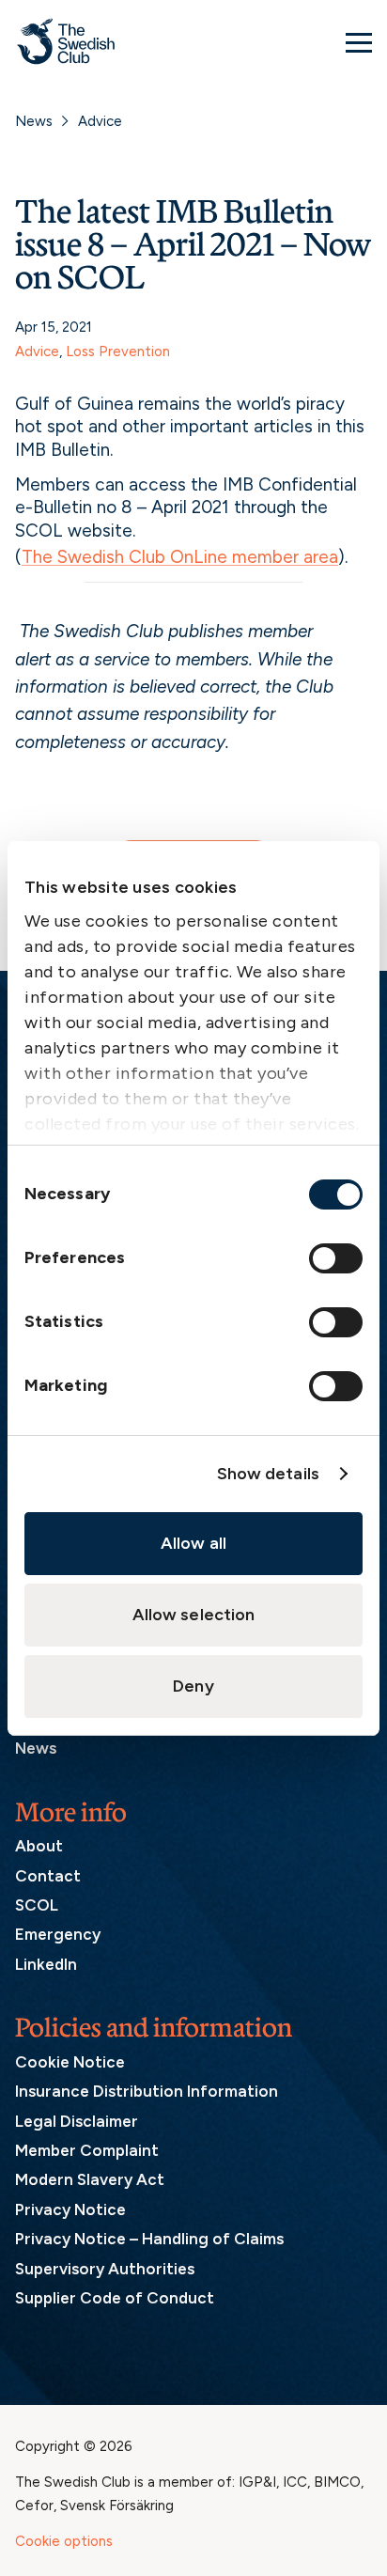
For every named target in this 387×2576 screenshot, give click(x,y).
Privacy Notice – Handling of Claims (149, 2239)
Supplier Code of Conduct (115, 2298)
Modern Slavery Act (90, 2179)
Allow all (193, 1543)
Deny (193, 1686)
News (34, 121)
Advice (100, 121)
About (39, 1846)
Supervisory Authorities (105, 2269)
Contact (48, 1876)
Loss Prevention (118, 351)
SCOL (37, 1905)
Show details (268, 1474)
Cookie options (64, 2541)
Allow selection (194, 1615)
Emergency (58, 1934)
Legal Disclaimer (77, 2121)
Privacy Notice (70, 2209)
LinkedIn (46, 1964)
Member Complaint (87, 2150)
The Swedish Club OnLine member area (180, 557)
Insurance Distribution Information (147, 2091)
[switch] (336, 1258)
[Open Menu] (359, 42)
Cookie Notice (70, 2062)
